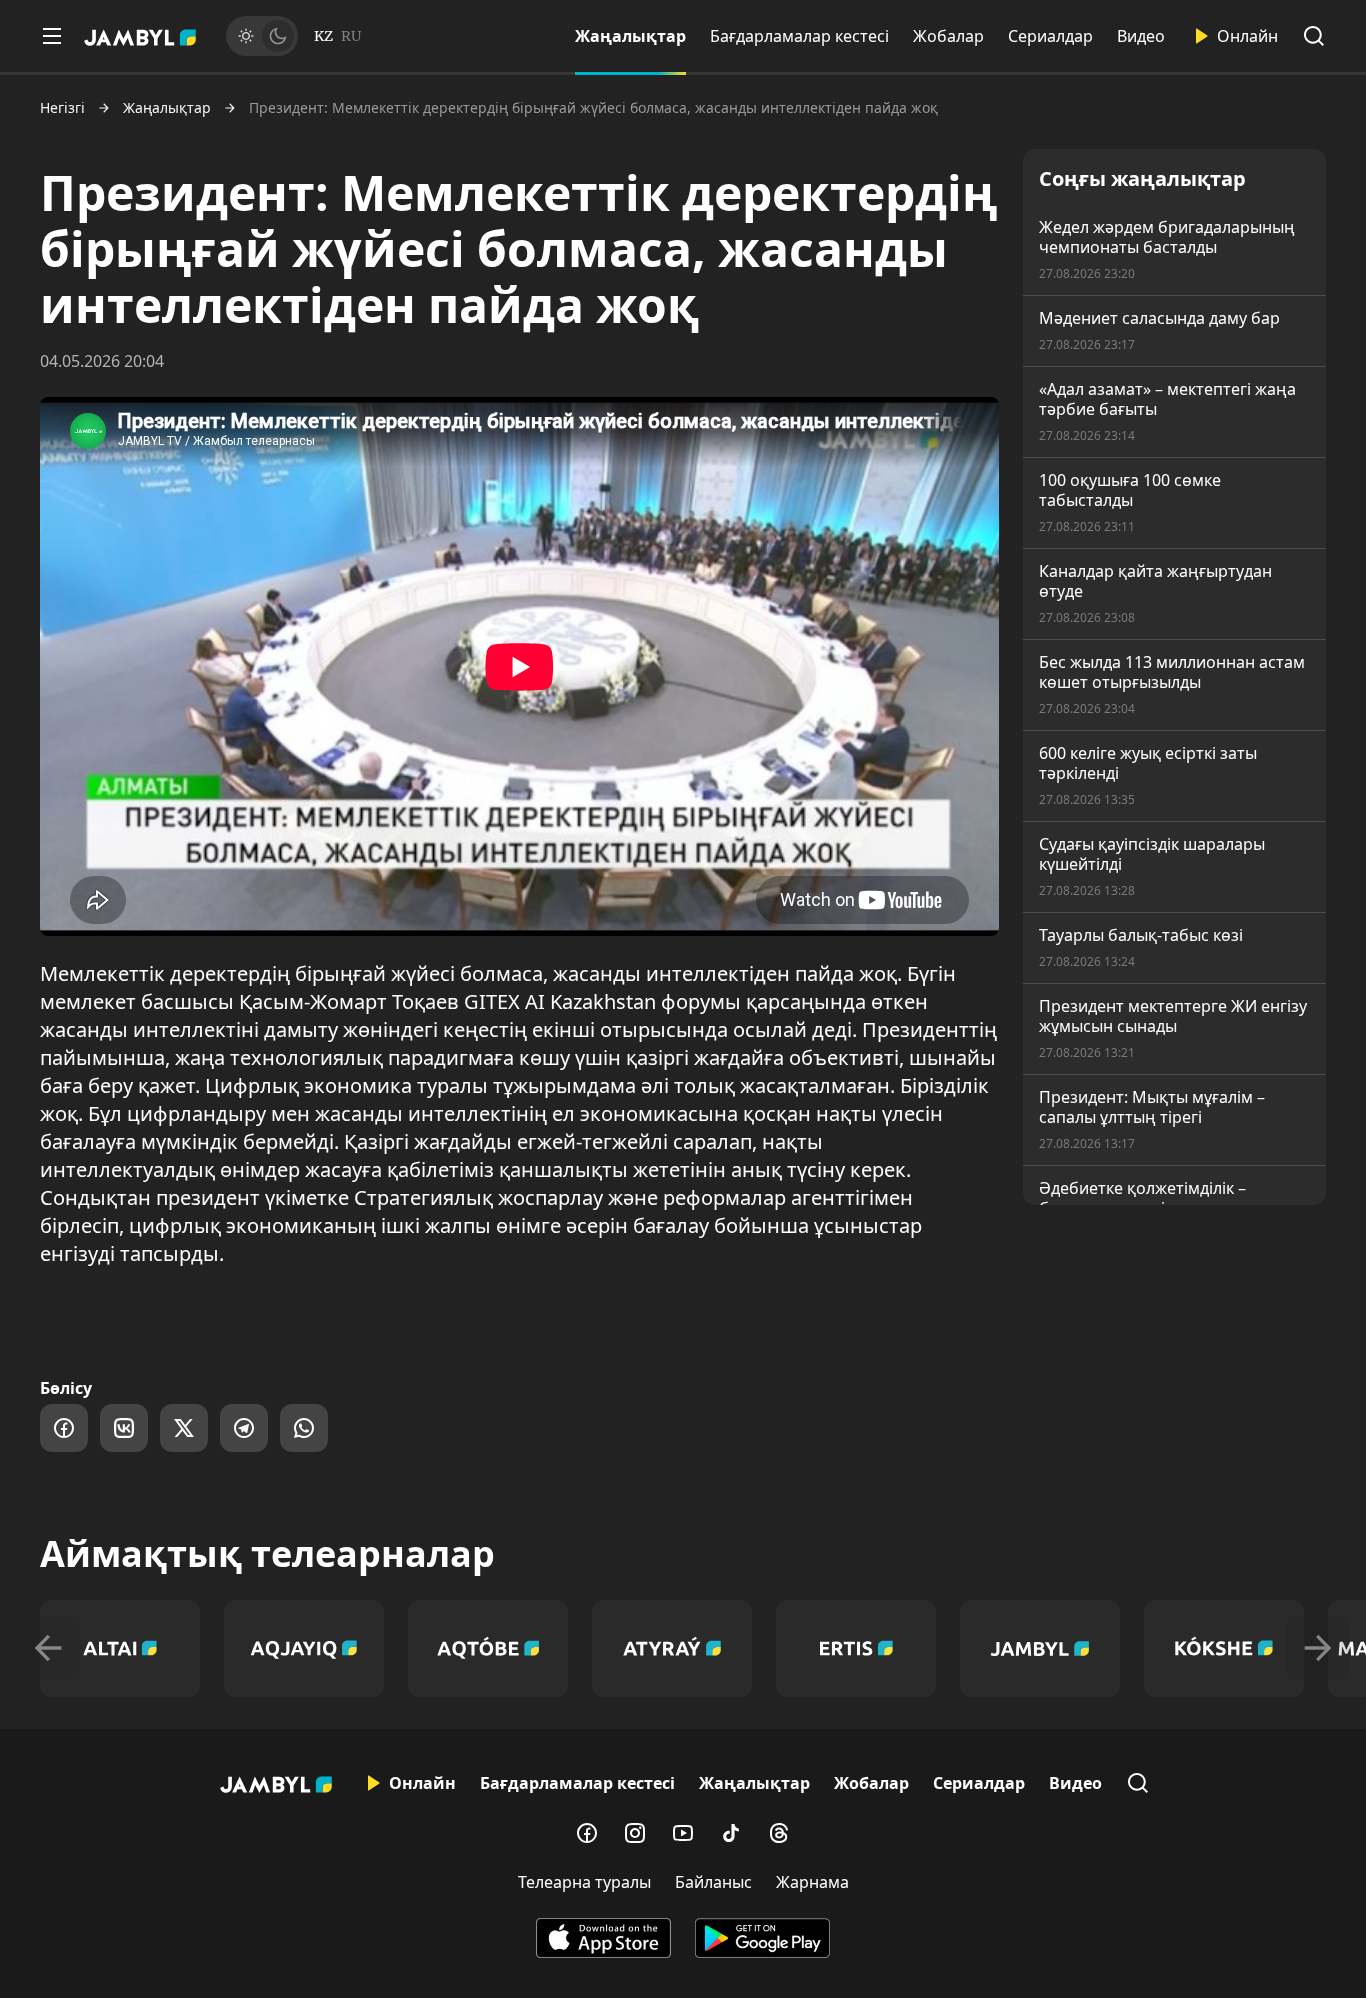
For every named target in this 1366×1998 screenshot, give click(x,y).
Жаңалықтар (630, 36)
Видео (1141, 36)
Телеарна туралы (584, 1882)
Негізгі (62, 108)
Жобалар (948, 36)
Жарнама (812, 1882)
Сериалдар (1050, 36)
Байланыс (713, 1882)
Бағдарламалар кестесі (799, 36)
